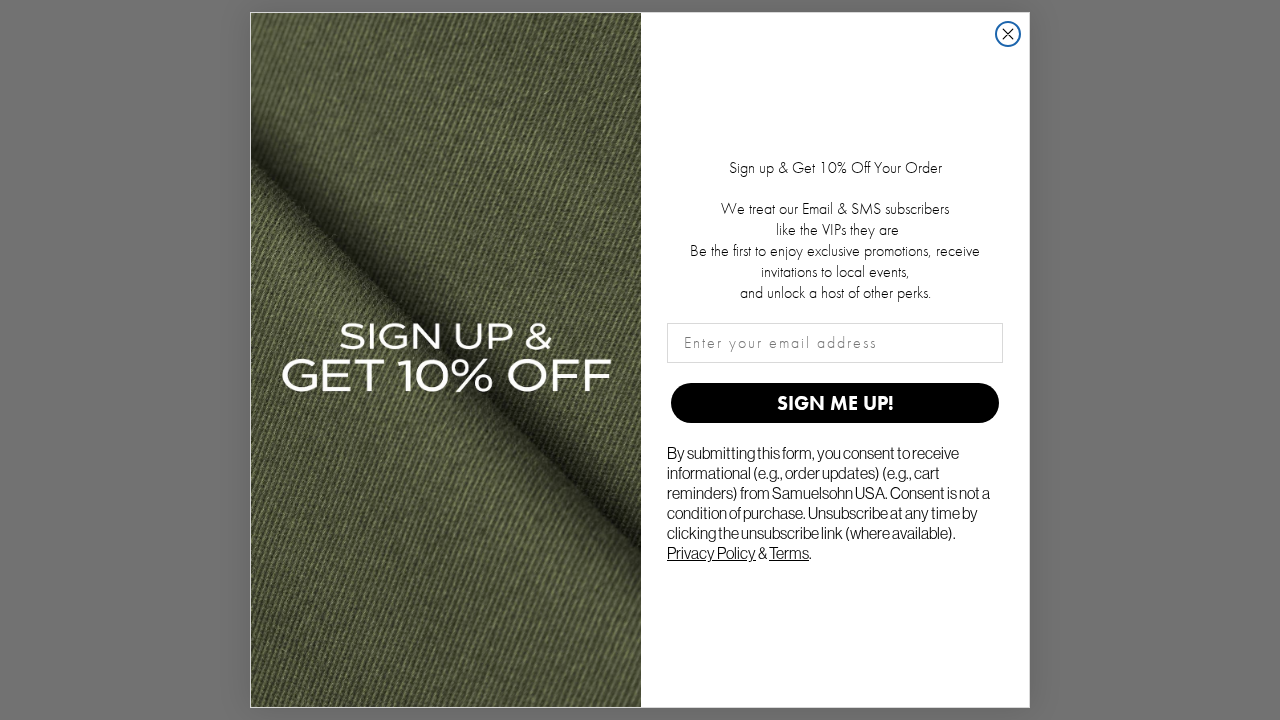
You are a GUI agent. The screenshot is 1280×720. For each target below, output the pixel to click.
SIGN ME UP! (835, 403)
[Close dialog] (1008, 34)
